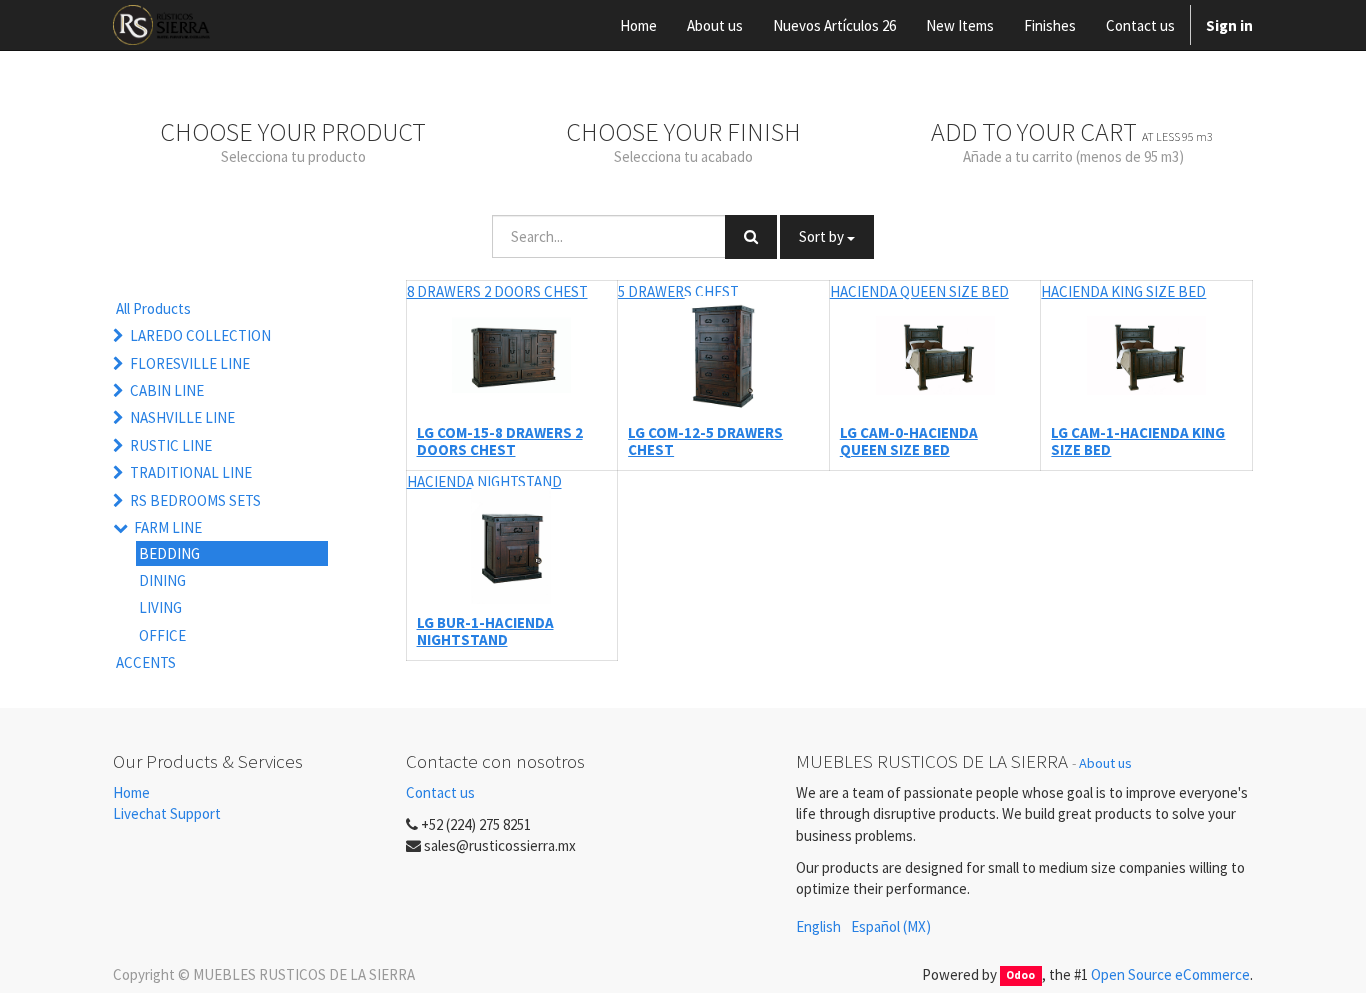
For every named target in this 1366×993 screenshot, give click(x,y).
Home (131, 792)
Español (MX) (891, 926)
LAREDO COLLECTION (200, 335)
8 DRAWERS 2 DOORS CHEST (497, 291)
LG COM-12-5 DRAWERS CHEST (705, 441)
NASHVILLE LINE (182, 417)
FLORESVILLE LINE (190, 363)
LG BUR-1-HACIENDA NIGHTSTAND (485, 631)
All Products (153, 308)
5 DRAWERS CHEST (678, 291)
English (818, 926)
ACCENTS (146, 662)
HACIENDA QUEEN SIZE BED (919, 291)
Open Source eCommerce (1170, 974)
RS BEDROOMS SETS (195, 500)
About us (1105, 763)
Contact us (440, 792)
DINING (162, 580)
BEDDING (169, 553)
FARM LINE (168, 527)
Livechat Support (167, 813)
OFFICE (162, 635)
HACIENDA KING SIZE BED (1123, 291)
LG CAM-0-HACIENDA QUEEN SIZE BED (909, 441)
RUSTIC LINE (171, 445)
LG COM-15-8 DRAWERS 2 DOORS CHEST (500, 441)
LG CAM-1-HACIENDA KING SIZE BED (1138, 441)
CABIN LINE (167, 390)
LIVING (160, 607)
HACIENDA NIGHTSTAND (484, 481)
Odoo (1020, 976)
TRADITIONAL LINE (191, 472)
